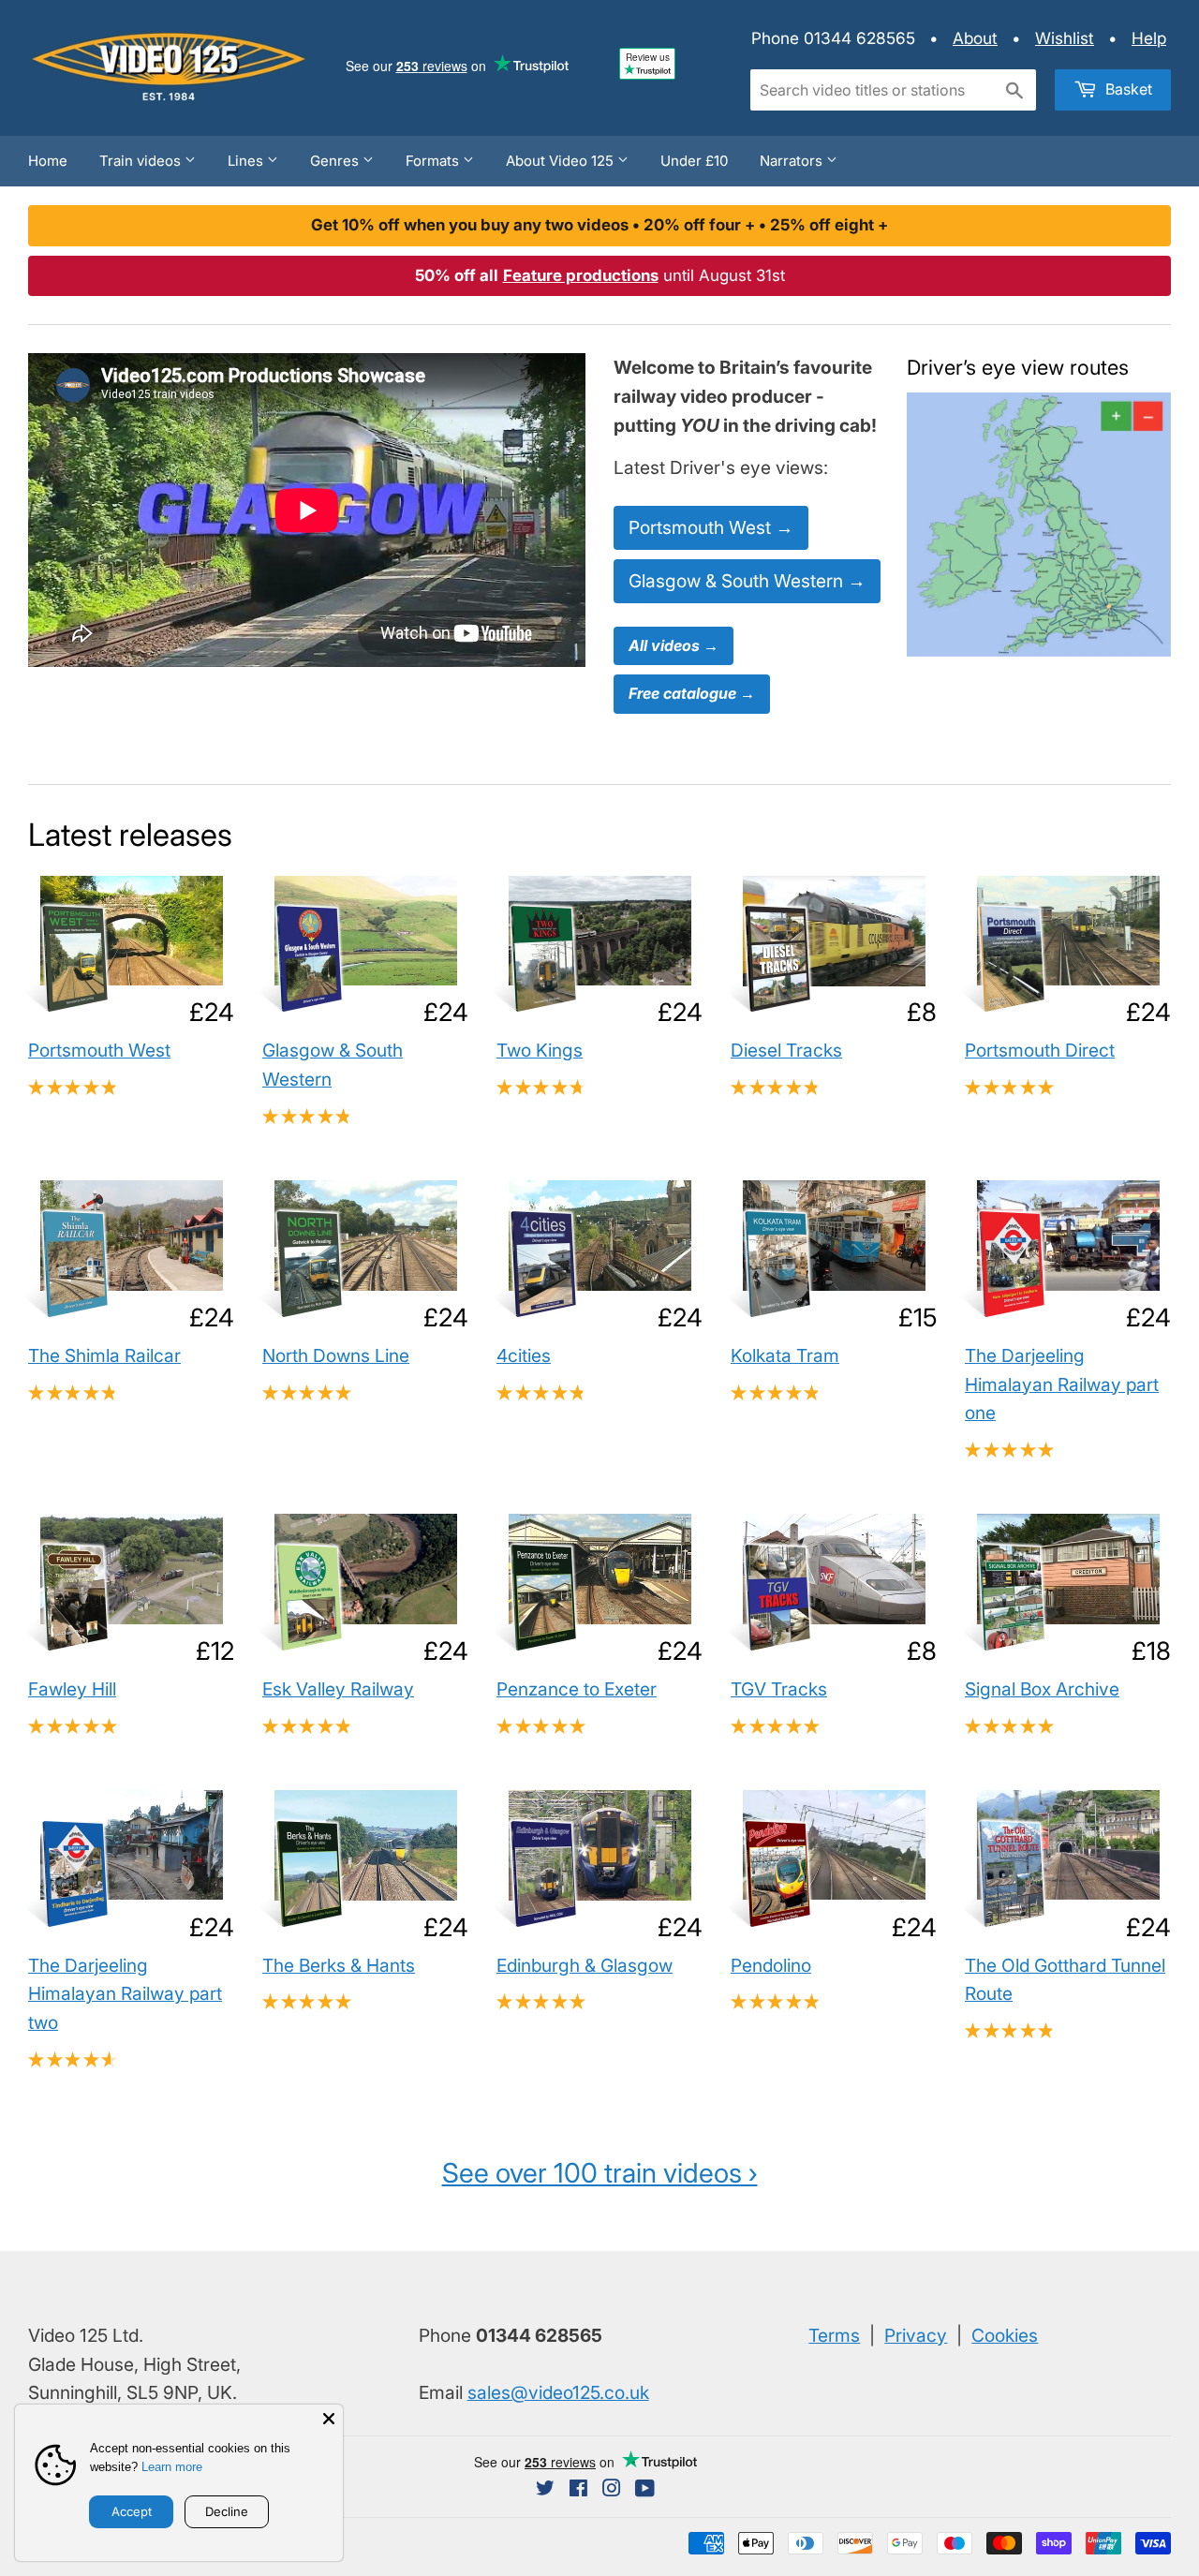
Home (48, 161)
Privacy (916, 2335)
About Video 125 (562, 161)
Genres (336, 161)
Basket (1127, 89)
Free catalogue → (692, 693)
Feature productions (581, 275)
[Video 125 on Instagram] (612, 2489)
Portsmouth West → (711, 527)
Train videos (142, 161)
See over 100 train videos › (600, 2173)
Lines (247, 161)
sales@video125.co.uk (558, 2392)
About (975, 38)
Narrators (793, 161)
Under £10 (694, 161)
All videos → (674, 645)
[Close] (329, 2419)
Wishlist (1065, 38)
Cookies (1005, 2335)
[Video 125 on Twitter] (545, 2489)
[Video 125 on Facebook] (578, 2489)
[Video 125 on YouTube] (645, 2489)
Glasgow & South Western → (747, 581)
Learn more (172, 2467)
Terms (834, 2335)
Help (1149, 38)
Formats (434, 161)
